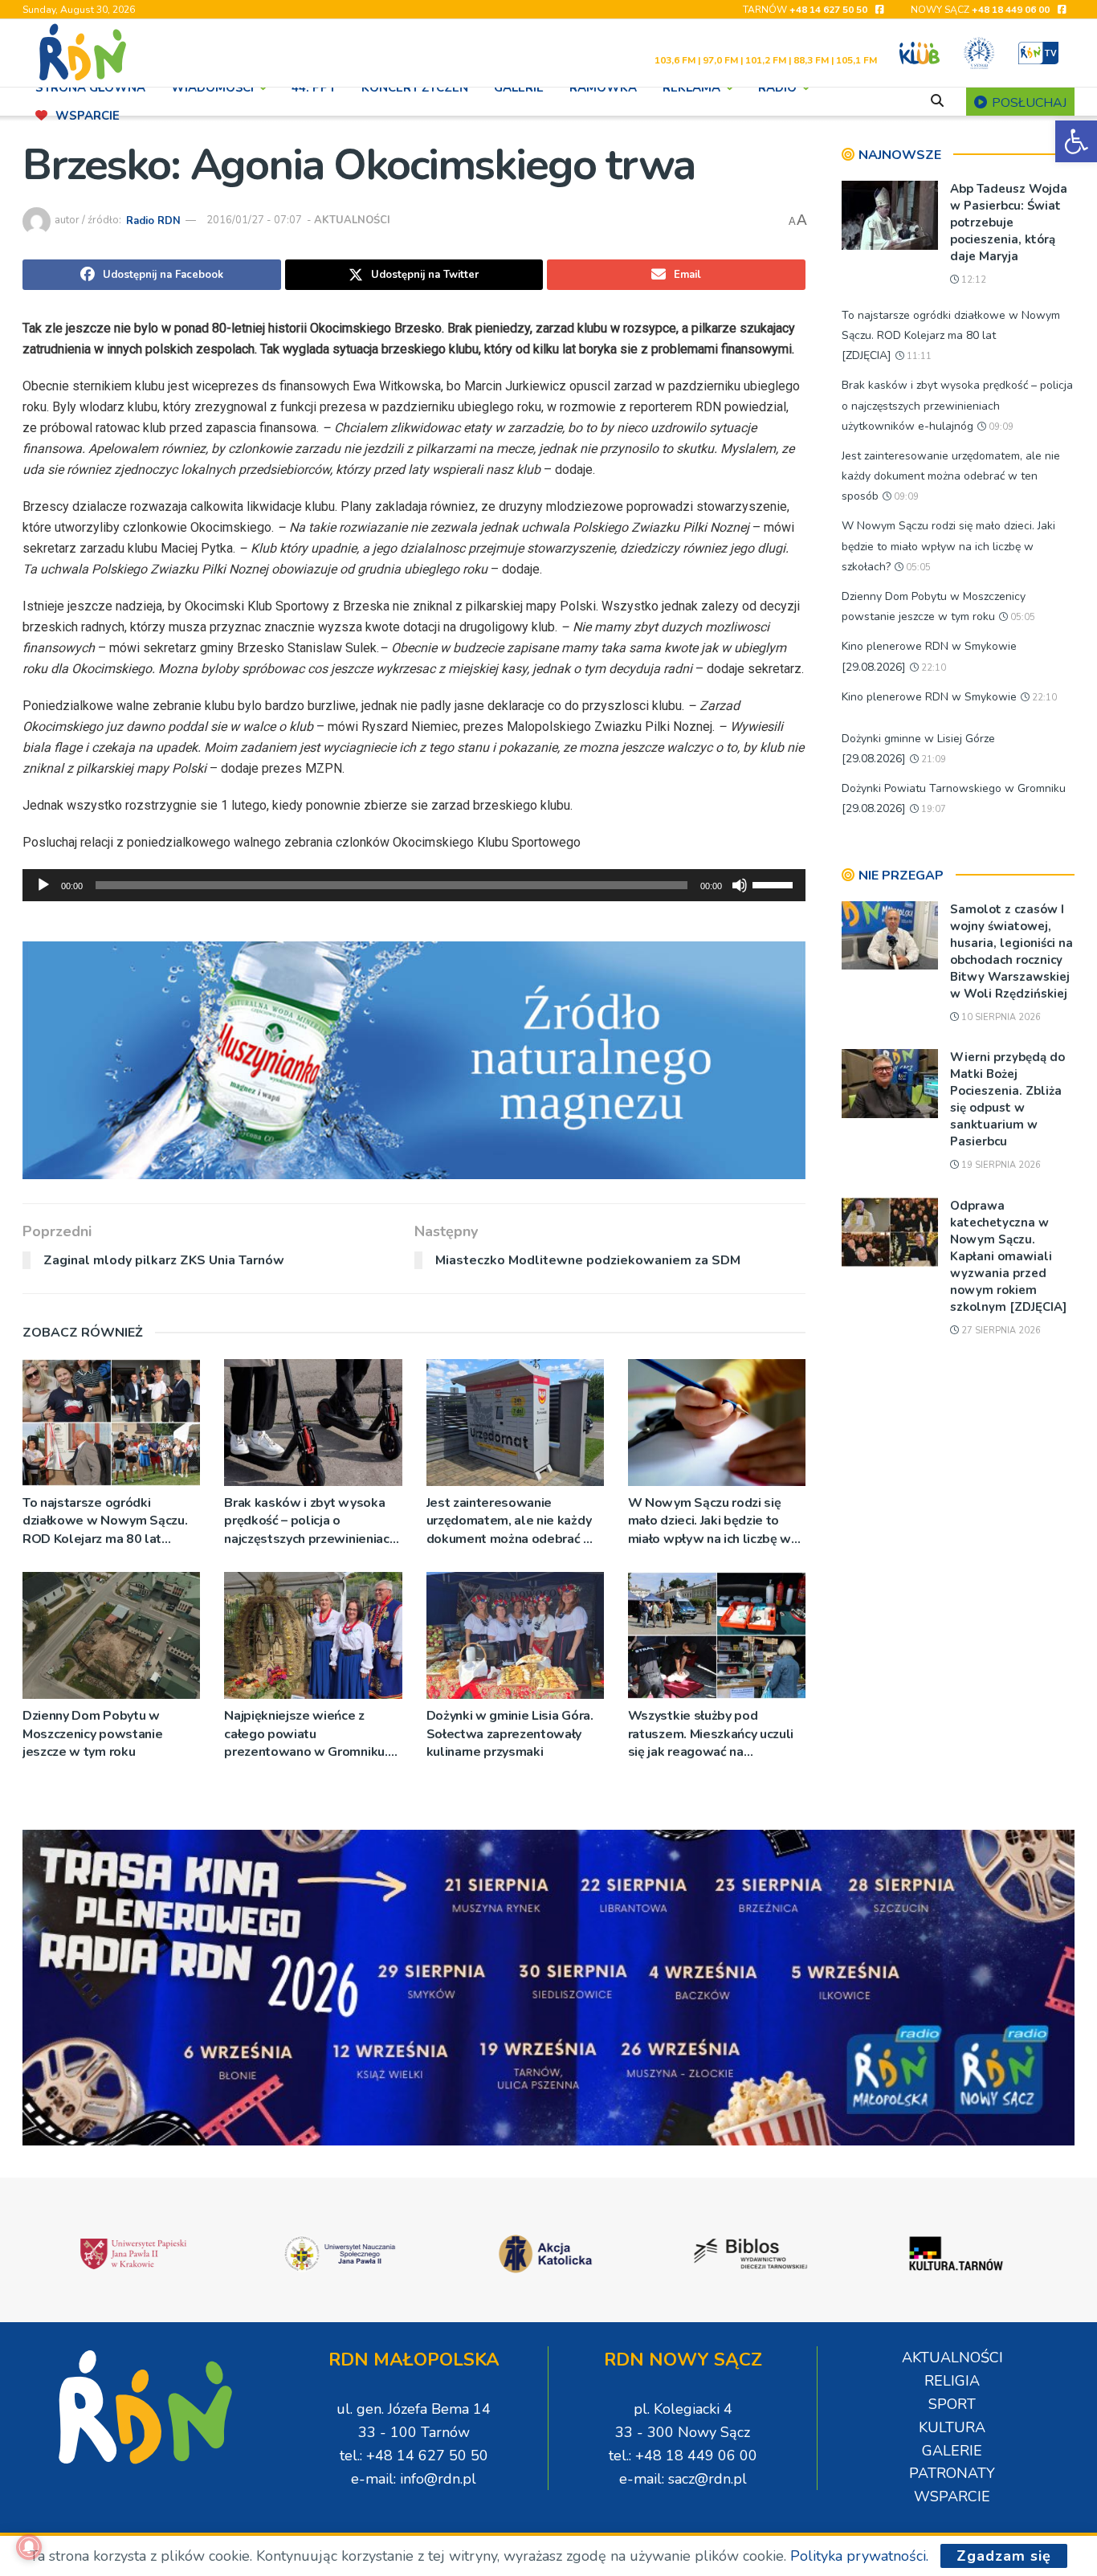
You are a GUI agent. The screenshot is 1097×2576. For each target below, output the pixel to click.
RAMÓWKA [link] (603, 88)
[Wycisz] (740, 885)
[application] (414, 885)
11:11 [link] (918, 356)
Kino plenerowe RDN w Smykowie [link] (929, 697)
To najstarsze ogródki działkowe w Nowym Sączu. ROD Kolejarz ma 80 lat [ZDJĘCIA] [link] (105, 1521)
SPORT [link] (952, 2404)
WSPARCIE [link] (88, 116)
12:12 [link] (973, 280)
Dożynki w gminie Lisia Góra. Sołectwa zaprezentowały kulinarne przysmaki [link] (510, 1734)
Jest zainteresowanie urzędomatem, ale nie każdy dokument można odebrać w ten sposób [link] (510, 1521)
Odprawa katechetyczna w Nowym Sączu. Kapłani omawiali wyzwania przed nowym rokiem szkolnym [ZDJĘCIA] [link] (1008, 1256)
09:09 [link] (1000, 427)
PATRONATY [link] (952, 2473)
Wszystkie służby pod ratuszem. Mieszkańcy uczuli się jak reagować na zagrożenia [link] (711, 1734)
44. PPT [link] (314, 88)
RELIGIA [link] (952, 2381)
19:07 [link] (932, 809)
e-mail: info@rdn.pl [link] (414, 2479)
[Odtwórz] (43, 885)
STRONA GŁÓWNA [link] (90, 88)
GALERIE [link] (519, 88)
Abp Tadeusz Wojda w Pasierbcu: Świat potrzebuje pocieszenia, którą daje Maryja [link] (1009, 222)
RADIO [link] (777, 88)
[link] (1076, 141)
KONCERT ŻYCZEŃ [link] (415, 88)
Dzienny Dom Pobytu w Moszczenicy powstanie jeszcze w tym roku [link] (92, 1734)
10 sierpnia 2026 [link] (1000, 1017)
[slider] (775, 884)
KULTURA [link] (952, 2427)
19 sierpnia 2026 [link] (1000, 1165)
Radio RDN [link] (153, 220)
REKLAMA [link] (691, 88)
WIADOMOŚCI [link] (212, 88)
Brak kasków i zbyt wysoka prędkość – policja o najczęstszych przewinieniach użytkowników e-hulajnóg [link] (310, 1521)
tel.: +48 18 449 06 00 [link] (683, 2456)
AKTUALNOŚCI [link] (352, 220)
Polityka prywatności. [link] (859, 2556)
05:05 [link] (917, 567)
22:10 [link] (932, 668)
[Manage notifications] (29, 2547)
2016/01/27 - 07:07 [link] (254, 220)
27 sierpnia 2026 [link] (1000, 1331)
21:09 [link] (932, 759)
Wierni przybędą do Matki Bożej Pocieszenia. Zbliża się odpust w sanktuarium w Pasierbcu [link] (1007, 1099)
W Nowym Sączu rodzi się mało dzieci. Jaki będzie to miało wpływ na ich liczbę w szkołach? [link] (710, 1521)
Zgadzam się (1004, 2556)
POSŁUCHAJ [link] (1028, 103)
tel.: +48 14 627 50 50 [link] (414, 2456)
